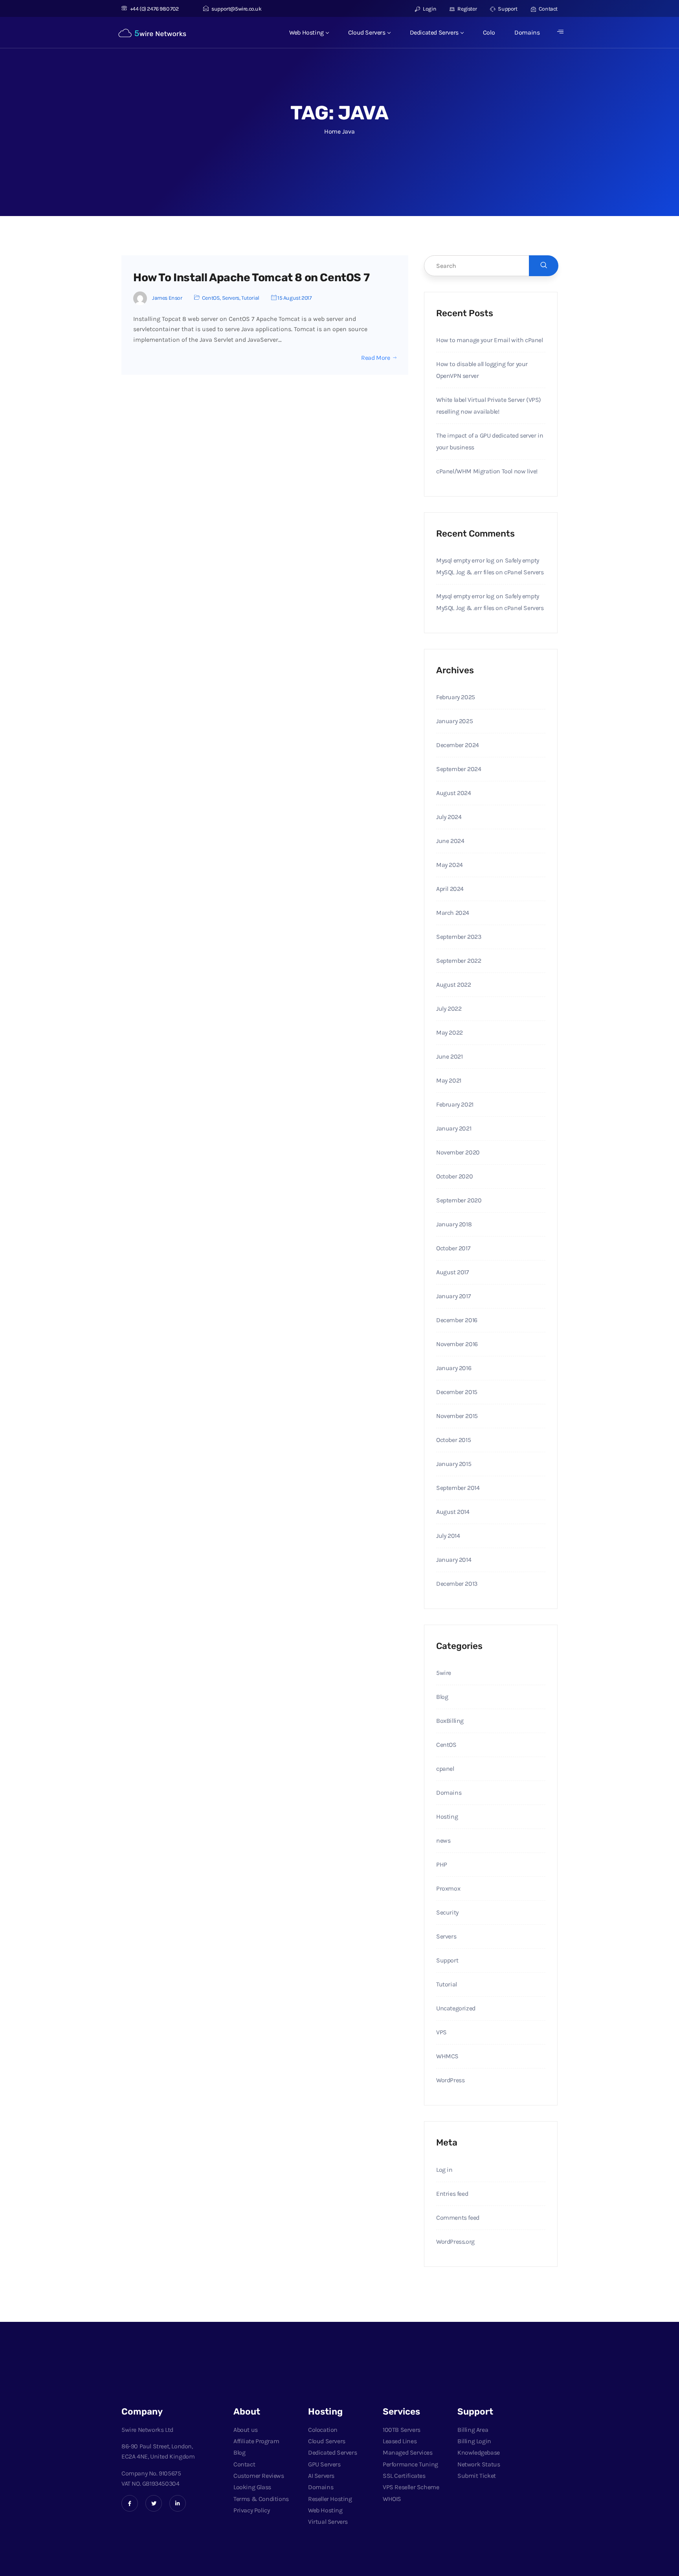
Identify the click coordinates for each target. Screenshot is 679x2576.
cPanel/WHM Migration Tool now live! (487, 471)
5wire (444, 1673)
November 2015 (457, 1416)
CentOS (211, 298)
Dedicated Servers (434, 32)
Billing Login (474, 2441)
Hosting (447, 1817)
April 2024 (450, 889)
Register (467, 9)
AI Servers (321, 2476)
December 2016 (457, 1320)
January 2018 (454, 1224)
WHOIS (392, 2499)
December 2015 (457, 1392)
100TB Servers (402, 2430)
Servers (231, 298)
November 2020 (458, 1152)
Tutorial (250, 298)
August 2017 (453, 1272)
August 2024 (454, 793)
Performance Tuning (410, 2464)
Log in (444, 2170)
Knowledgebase (479, 2452)
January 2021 (454, 1128)
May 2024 (450, 865)
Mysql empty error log (465, 560)
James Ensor (167, 298)
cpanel (445, 1769)
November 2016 (457, 1344)
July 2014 (448, 1536)
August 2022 (454, 985)
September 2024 (459, 769)
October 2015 (453, 1440)
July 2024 (449, 817)
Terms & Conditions (261, 2499)
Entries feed (452, 2194)
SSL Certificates (404, 2476)
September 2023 (459, 937)
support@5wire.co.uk (236, 9)
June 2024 (450, 841)
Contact (548, 9)
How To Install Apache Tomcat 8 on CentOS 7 (251, 278)
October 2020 (454, 1176)
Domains (527, 32)
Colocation (323, 2430)
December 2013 (457, 1584)
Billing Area (473, 2430)
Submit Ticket (477, 2476)
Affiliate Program (256, 2441)
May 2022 (450, 1032)
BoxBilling (450, 1721)
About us (246, 2430)
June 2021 (449, 1056)
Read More (375, 358)
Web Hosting (306, 32)
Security (447, 1912)
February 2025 (456, 697)
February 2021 (455, 1104)
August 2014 (453, 1512)
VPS (441, 2032)
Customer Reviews (259, 2476)
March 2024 (453, 913)
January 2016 (454, 1368)
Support (507, 9)
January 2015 (454, 1464)
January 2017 (453, 1296)
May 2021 (449, 1080)
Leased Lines (400, 2441)
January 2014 (454, 1560)
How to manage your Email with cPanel (490, 340)
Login (429, 9)
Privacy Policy (251, 2510)
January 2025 (454, 721)
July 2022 (449, 1009)
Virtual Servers (328, 2522)
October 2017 (453, 1248)
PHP (442, 1864)
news (443, 1840)
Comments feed (458, 2218)
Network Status (479, 2464)
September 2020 (459, 1200)
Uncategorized (456, 2008)
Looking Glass (252, 2487)
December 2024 (458, 745)
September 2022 (459, 961)
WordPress (450, 2080)
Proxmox (448, 1888)
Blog (442, 1697)
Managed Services (408, 2452)
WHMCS (447, 2056)
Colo (489, 32)
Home (332, 131)
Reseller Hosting (330, 2499)
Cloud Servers (367, 32)
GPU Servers (324, 2464)
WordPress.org (455, 2242)
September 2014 (458, 1488)
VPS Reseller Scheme (411, 2487)
